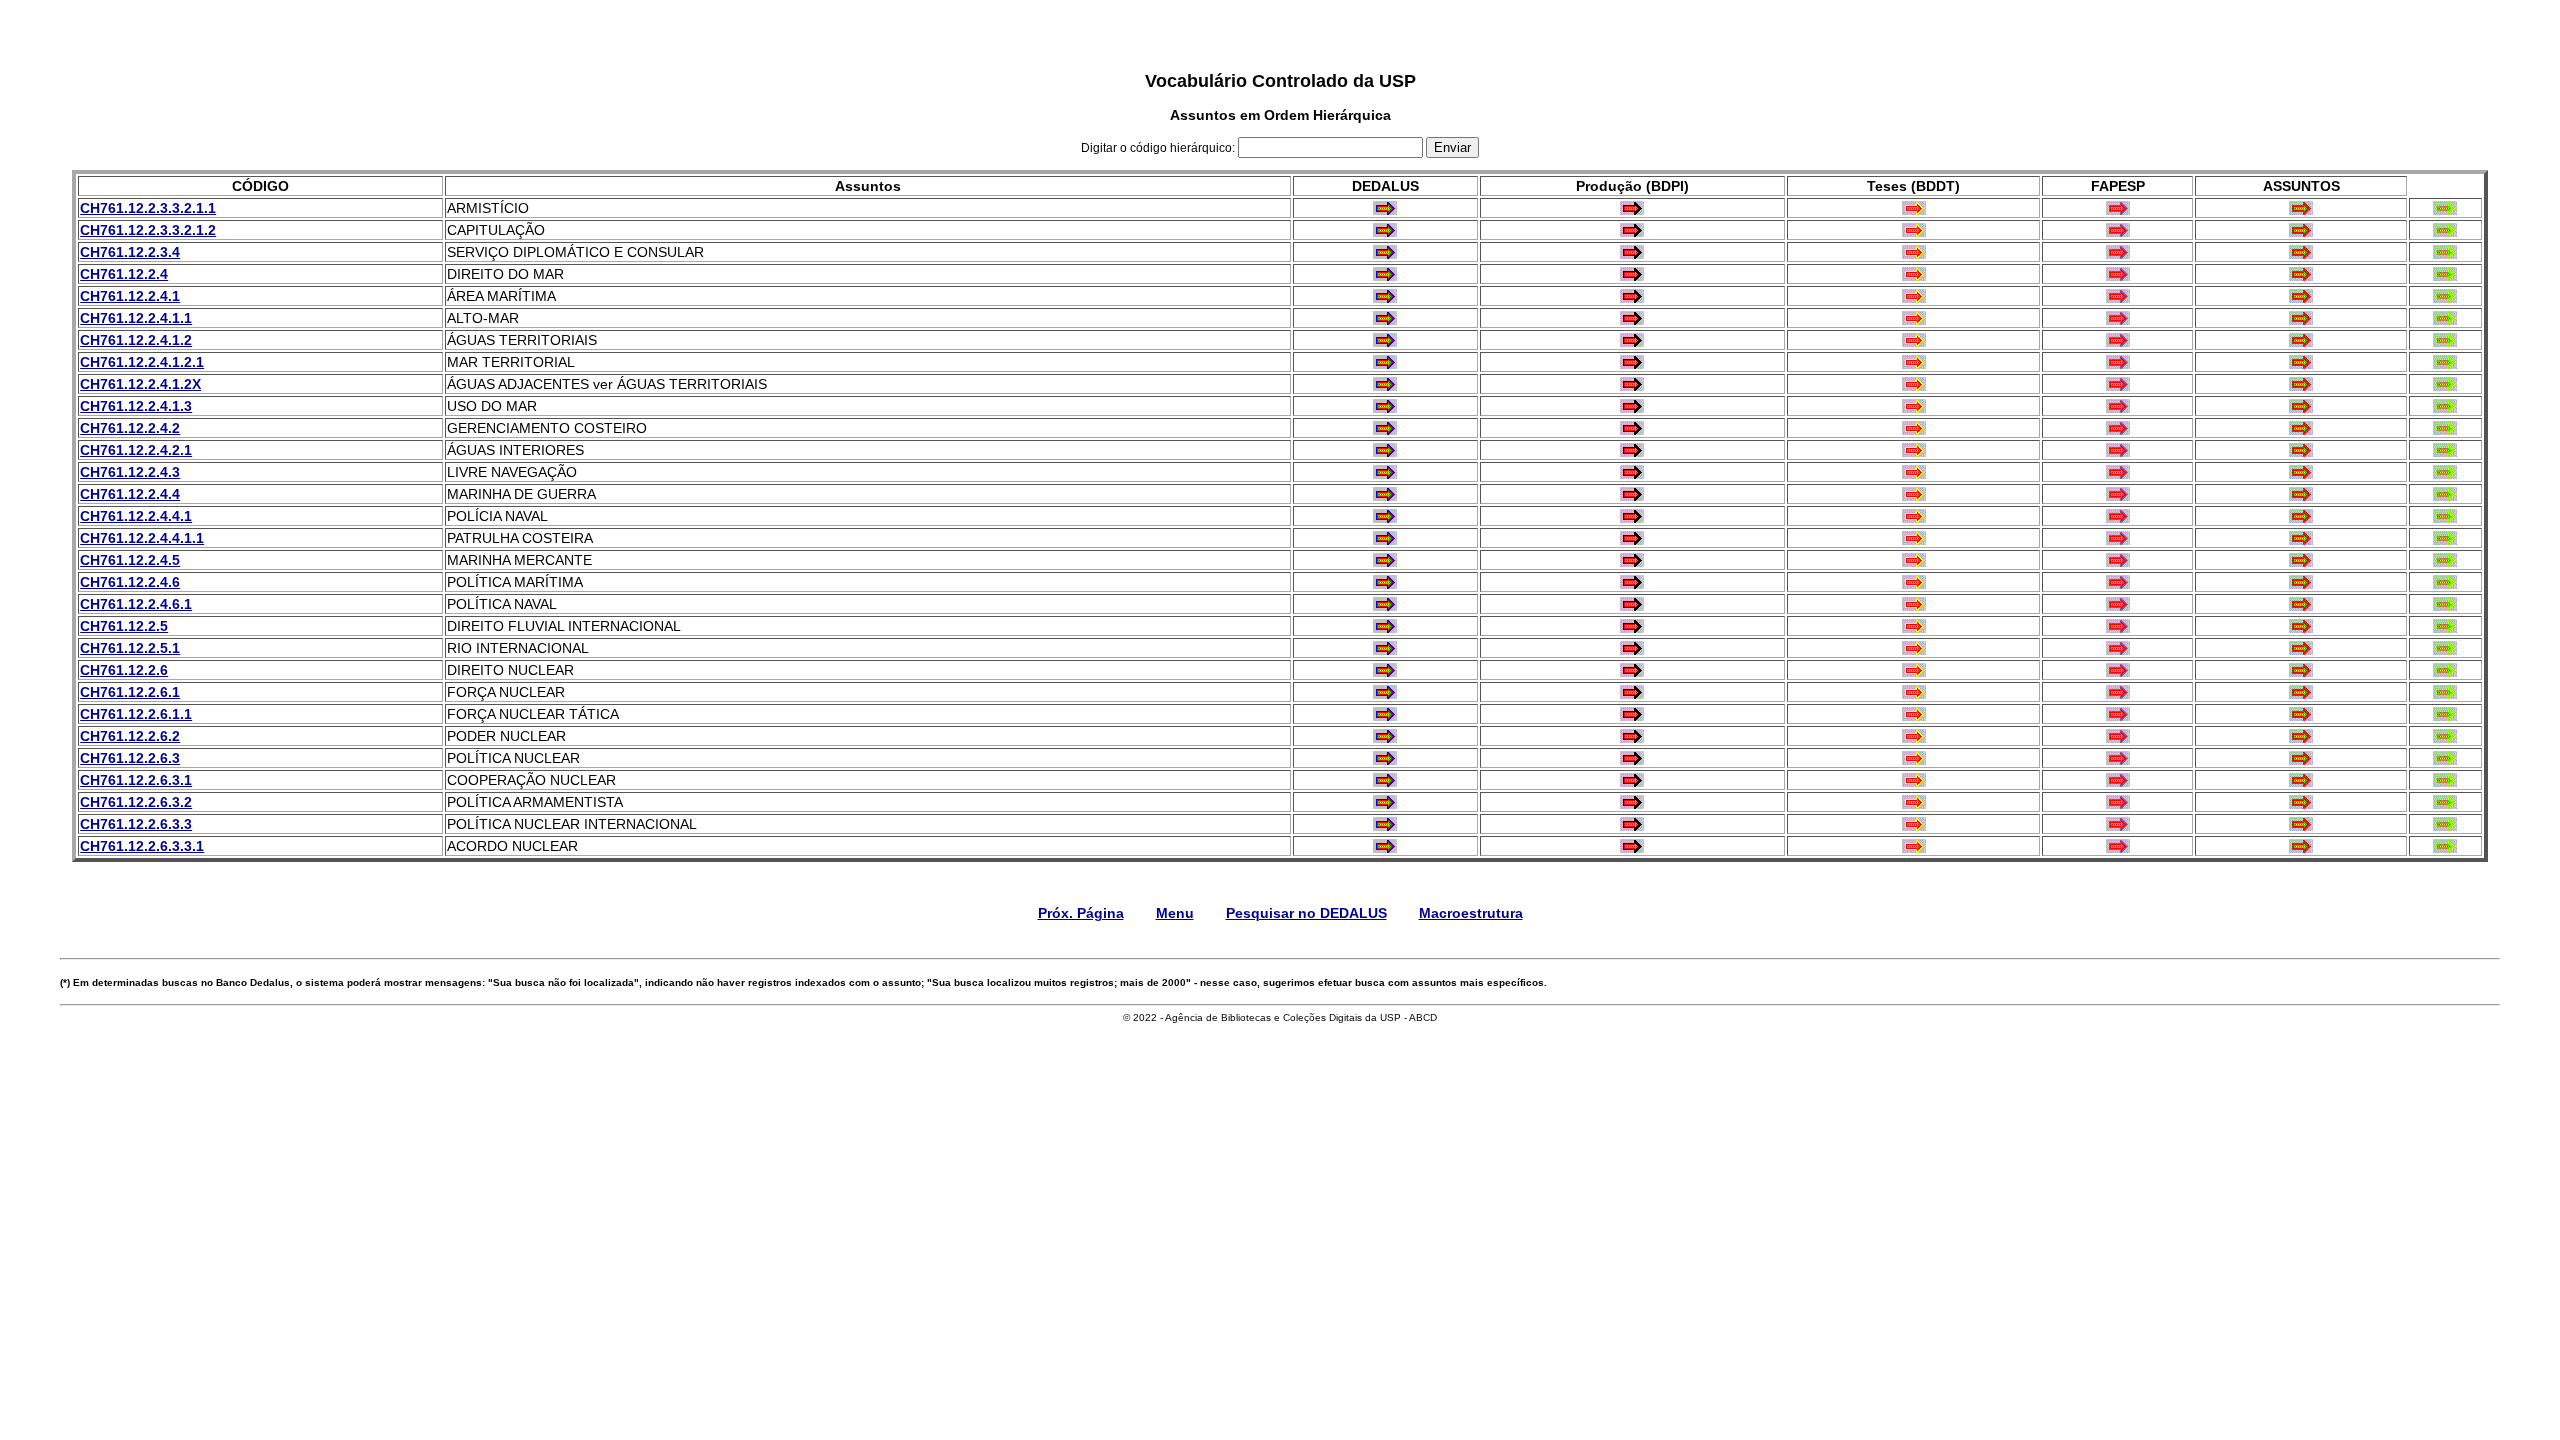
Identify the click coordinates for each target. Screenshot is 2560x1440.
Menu (1175, 913)
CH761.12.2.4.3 (130, 472)
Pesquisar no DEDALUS (1306, 913)
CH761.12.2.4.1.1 (136, 318)
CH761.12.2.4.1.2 (136, 340)
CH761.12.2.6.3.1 (136, 780)
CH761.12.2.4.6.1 (136, 604)
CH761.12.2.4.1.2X (140, 384)
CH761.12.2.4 (124, 274)
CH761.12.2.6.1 (130, 692)
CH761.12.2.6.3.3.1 (142, 846)
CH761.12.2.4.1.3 (136, 406)
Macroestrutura (1471, 913)
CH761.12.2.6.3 (130, 758)
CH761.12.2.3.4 (130, 252)
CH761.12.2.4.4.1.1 (142, 538)
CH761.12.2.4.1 (130, 296)
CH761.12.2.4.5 (130, 560)
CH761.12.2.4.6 (130, 582)
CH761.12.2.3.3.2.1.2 (148, 230)
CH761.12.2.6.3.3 (136, 824)
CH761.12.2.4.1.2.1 (142, 362)
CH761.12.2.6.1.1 (136, 714)
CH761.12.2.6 (124, 670)
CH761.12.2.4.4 (130, 494)
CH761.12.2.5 (124, 626)
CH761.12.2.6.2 (130, 736)
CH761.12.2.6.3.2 (136, 802)
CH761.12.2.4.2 (130, 428)
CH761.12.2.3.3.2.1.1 (148, 208)
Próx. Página (1081, 913)
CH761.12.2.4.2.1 (136, 450)
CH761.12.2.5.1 (130, 648)
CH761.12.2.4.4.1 (136, 516)
